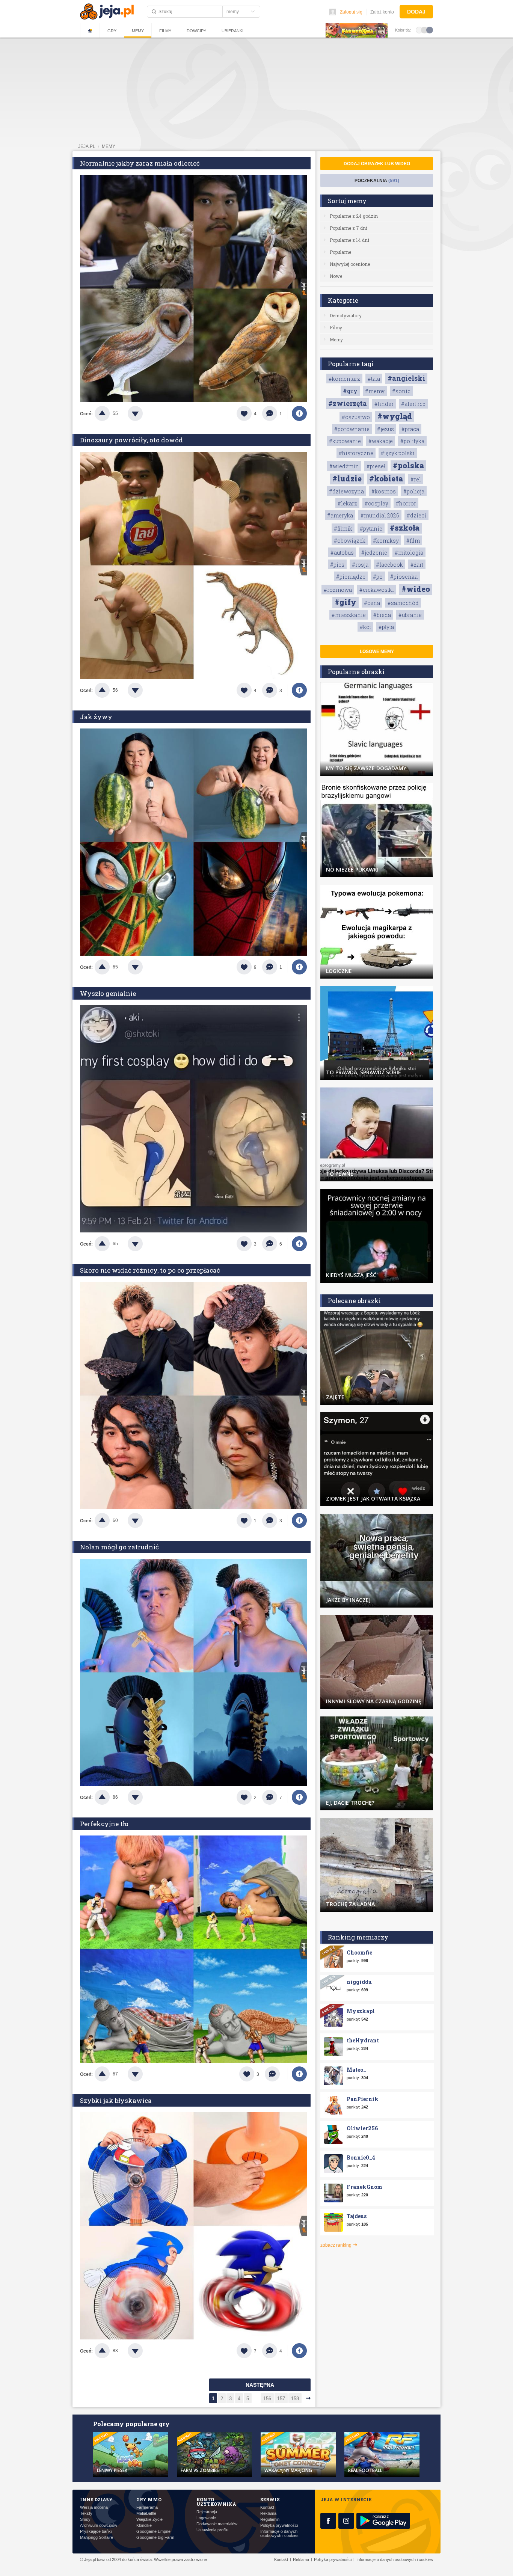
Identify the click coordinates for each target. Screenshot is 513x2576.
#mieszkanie (349, 615)
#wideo (416, 589)
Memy (138, 31)
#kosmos (384, 491)
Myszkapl (361, 2011)
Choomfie (359, 1952)
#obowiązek (350, 541)
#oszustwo (356, 417)
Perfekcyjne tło (104, 1824)
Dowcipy (196, 31)
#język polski (398, 453)
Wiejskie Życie (149, 2519)
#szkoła (405, 528)
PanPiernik (363, 2099)
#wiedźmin (344, 466)
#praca (410, 429)
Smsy (85, 2519)
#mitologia (409, 553)
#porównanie (352, 429)
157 (281, 2399)
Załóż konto (382, 12)
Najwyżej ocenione (350, 264)
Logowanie (206, 2518)
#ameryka (340, 515)
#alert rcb (413, 404)
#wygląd (395, 416)
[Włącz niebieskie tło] (430, 30)
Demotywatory (346, 315)
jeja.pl (87, 146)
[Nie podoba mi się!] (144, 413)
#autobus (342, 553)
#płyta (386, 627)
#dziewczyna (346, 491)
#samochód (403, 603)
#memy (375, 391)
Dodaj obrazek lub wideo (377, 164)
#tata (374, 379)
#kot (365, 627)
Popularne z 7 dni (349, 228)
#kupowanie (345, 441)
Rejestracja (207, 2512)
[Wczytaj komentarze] (276, 2074)
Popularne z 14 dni (349, 240)
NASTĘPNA (260, 2385)
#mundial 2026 (380, 515)
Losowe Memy (377, 652)
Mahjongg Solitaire (97, 2538)
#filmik (343, 529)
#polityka (412, 441)
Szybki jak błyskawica (116, 2100)
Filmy (165, 31)
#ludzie (347, 478)
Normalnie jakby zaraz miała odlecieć (140, 163)
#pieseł (376, 466)
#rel (416, 479)
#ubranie (410, 615)
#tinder (384, 404)
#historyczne (356, 453)
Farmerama (147, 2507)
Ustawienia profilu (212, 2530)
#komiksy (386, 541)
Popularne (340, 252)
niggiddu (359, 1982)
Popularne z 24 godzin (354, 216)
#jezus (386, 429)
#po (378, 577)
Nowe (336, 276)
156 (267, 2399)
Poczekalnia (377, 181)
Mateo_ (356, 2070)
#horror (406, 503)
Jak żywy (96, 717)
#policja (414, 491)
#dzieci (416, 515)
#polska (408, 465)
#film (413, 541)
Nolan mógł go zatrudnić (119, 1547)
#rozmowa (338, 590)
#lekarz (347, 503)
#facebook (389, 565)
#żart (417, 565)
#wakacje (381, 441)
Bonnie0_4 (361, 2157)
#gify (346, 602)
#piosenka (404, 577)
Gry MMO (149, 2499)
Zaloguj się (351, 12)
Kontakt (267, 2507)
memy (109, 146)
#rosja (360, 565)
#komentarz (344, 379)
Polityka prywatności (279, 2525)
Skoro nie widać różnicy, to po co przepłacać (150, 1270)
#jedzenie (374, 553)
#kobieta (386, 478)
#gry (350, 391)
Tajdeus (357, 2216)
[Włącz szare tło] (424, 30)
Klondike (144, 2525)
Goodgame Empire (153, 2532)
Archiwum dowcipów (99, 2525)
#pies (337, 565)
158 (295, 2399)
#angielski (406, 378)
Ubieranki (232, 31)
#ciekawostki (377, 590)
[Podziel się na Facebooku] (299, 413)
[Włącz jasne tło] (419, 30)
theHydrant (363, 2040)
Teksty (86, 2513)
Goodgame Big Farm (155, 2538)
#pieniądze (351, 577)
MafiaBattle (146, 2513)
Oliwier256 (362, 2128)
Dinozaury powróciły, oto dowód (131, 440)
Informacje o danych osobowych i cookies (279, 2534)
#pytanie (371, 529)
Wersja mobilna (94, 2507)
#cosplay (376, 503)
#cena (372, 603)
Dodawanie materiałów (217, 2524)
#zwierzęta (348, 403)
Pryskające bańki (96, 2532)
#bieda (382, 615)
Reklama (268, 2513)
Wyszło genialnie (108, 993)
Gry (112, 31)
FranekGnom (364, 2187)
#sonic (401, 391)
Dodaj (416, 12)
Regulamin (270, 2519)
